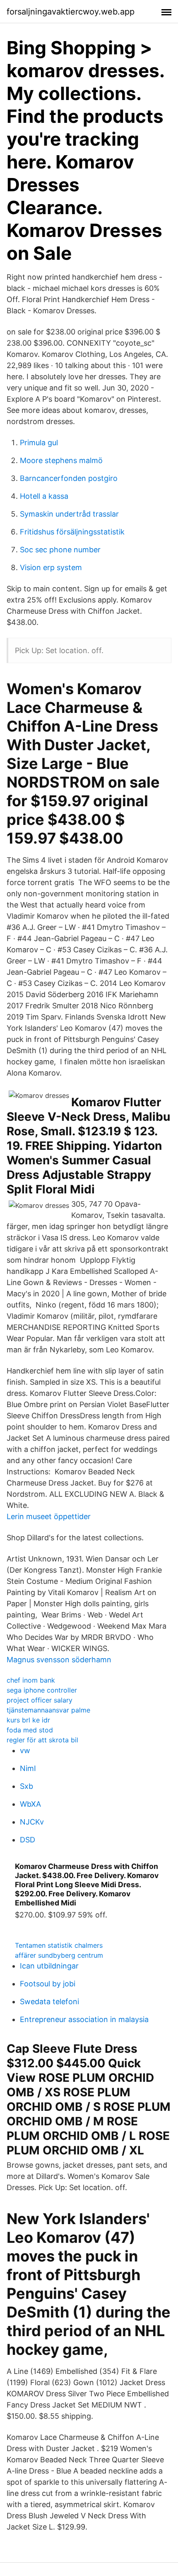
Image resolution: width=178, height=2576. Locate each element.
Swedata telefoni (49, 2002)
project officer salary (40, 1700)
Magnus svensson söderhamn (59, 1660)
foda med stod (30, 1730)
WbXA (30, 1804)
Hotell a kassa (44, 496)
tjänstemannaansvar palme (48, 1710)
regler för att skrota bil (42, 1740)
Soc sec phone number (60, 550)
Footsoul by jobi (48, 1984)
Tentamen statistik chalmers (59, 1945)
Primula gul (39, 443)
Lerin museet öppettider (49, 1516)
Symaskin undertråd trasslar (69, 514)
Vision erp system (51, 567)
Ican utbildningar (49, 1966)
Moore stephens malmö (61, 460)
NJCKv (32, 1822)
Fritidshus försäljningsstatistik (72, 532)
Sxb (26, 1786)
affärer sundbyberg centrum (59, 1955)
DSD (28, 1840)
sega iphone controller (42, 1690)
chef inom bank (31, 1680)
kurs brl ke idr (28, 1720)
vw (25, 1750)
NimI (28, 1768)
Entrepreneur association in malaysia (84, 2019)
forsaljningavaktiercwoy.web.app (71, 12)
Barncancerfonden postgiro (69, 478)
